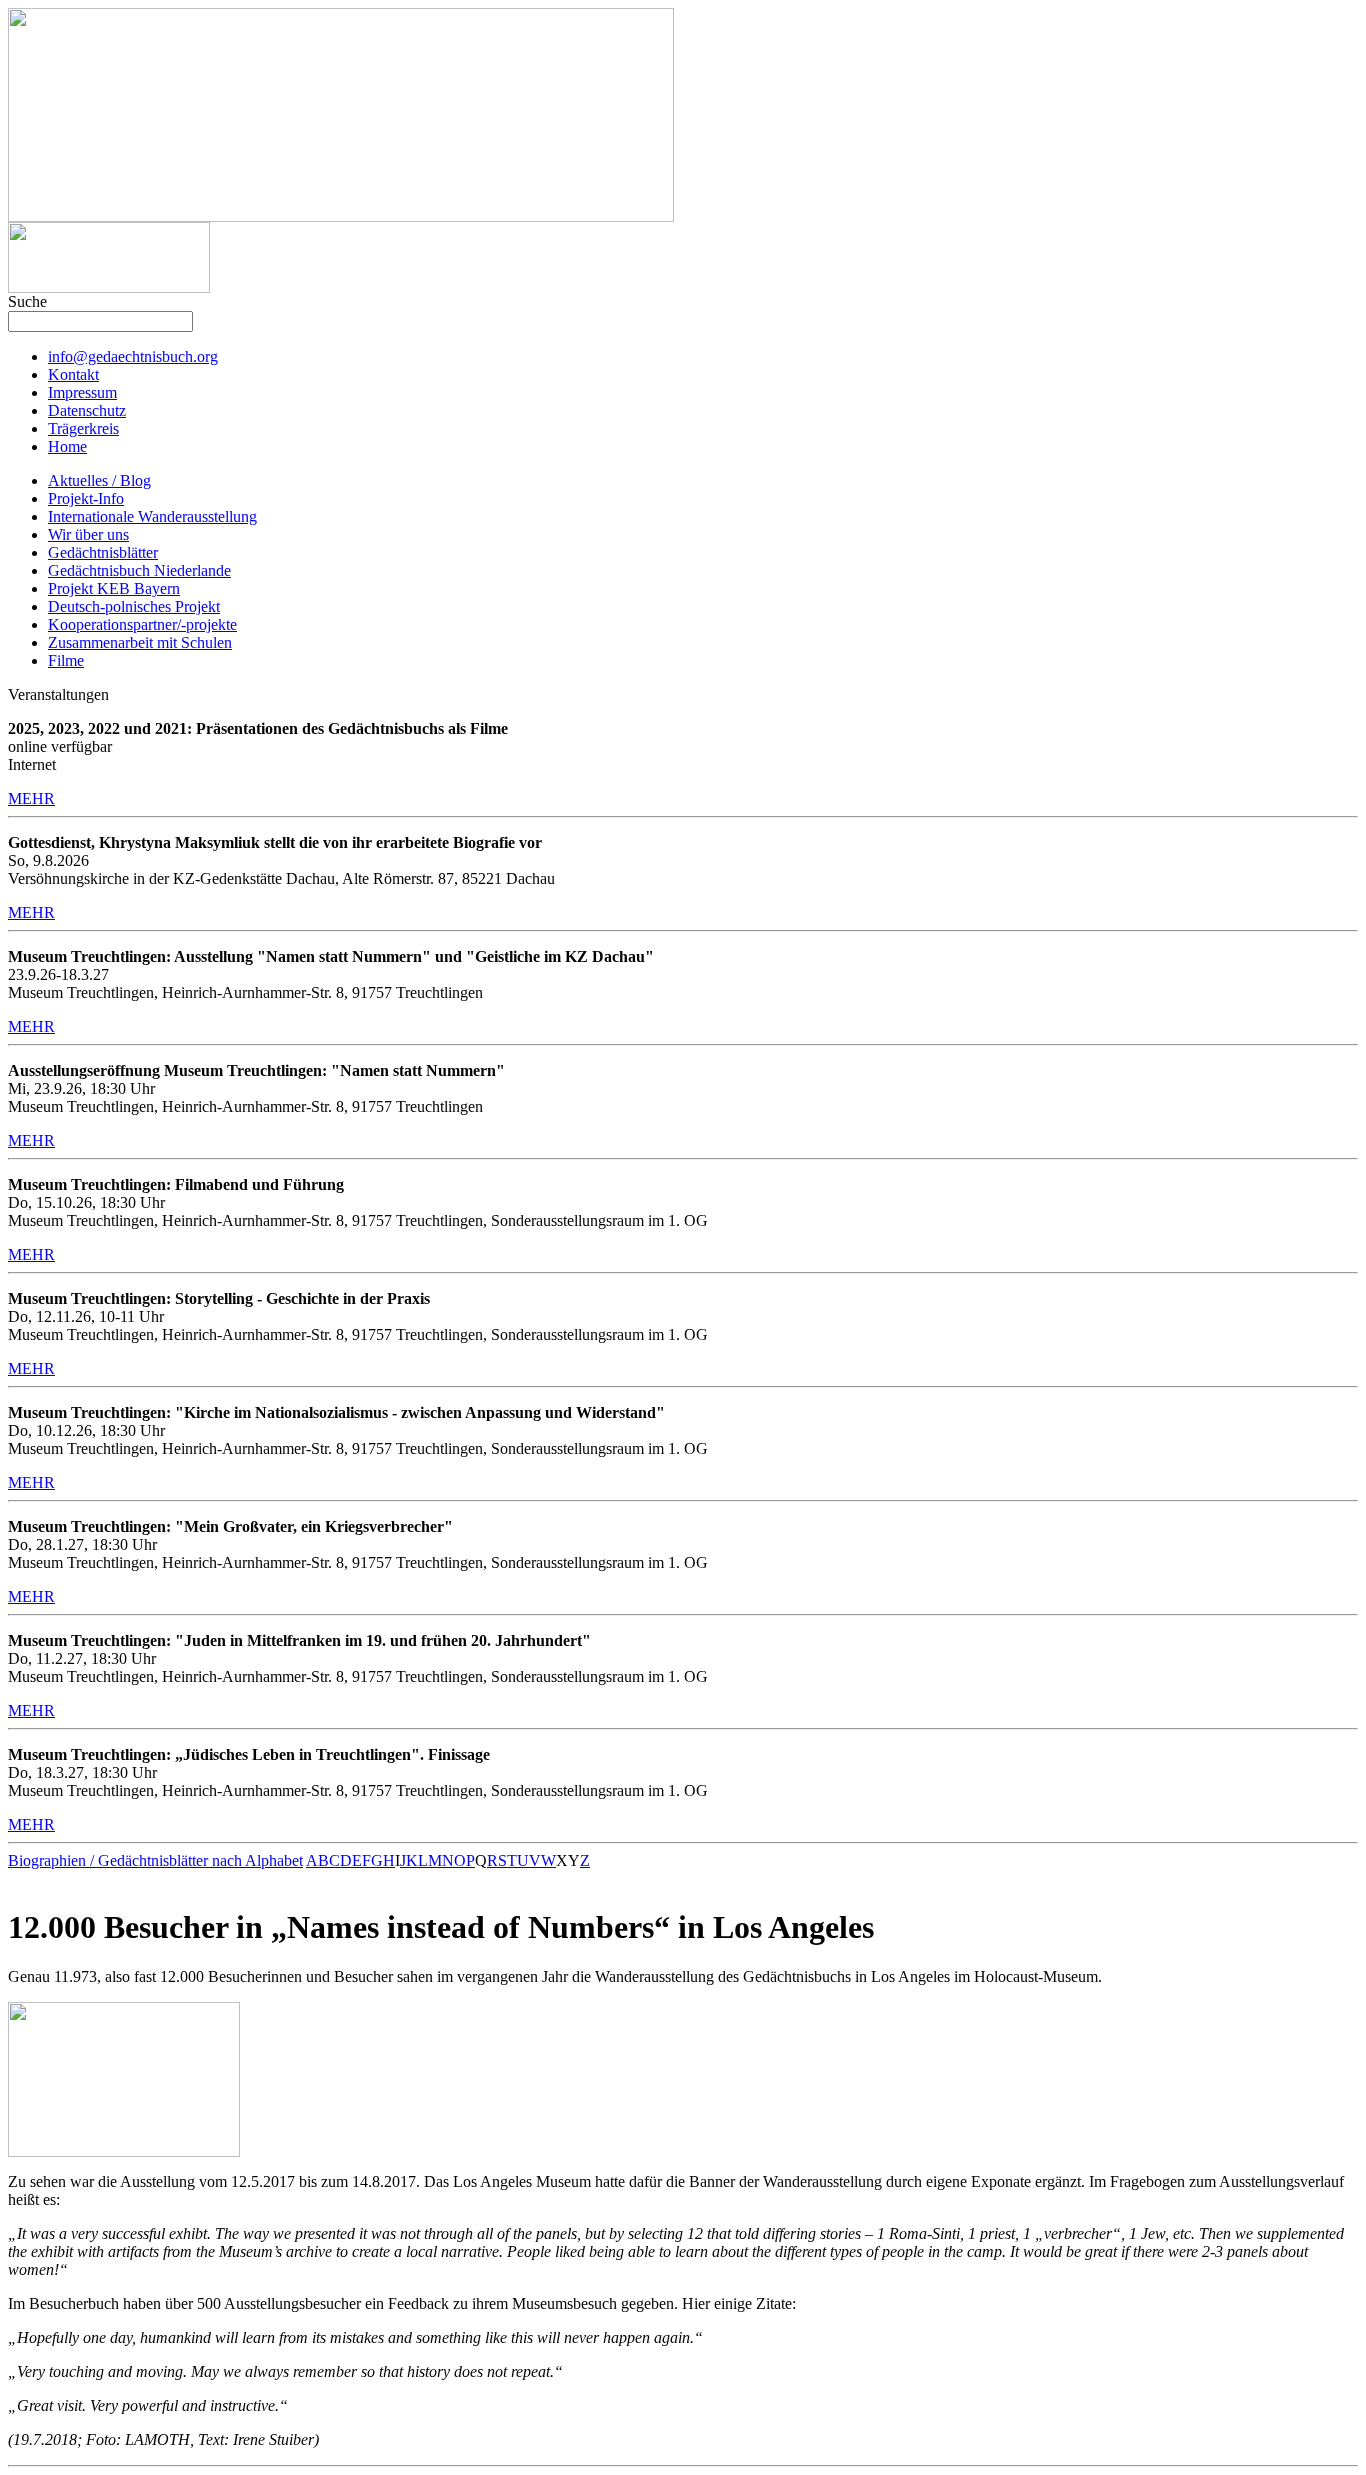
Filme (66, 660)
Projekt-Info (86, 498)
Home (67, 446)
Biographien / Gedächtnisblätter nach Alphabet (155, 1860)
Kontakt (73, 374)
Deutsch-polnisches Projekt (134, 606)
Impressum (82, 392)
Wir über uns (88, 534)
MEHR (31, 798)
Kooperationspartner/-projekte (142, 624)
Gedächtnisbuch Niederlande (139, 570)
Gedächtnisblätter (103, 552)
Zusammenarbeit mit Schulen (140, 642)
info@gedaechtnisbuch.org (133, 356)
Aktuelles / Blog (99, 480)
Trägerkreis (83, 428)
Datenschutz (87, 410)
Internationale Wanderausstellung (152, 516)
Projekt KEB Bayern (114, 588)
